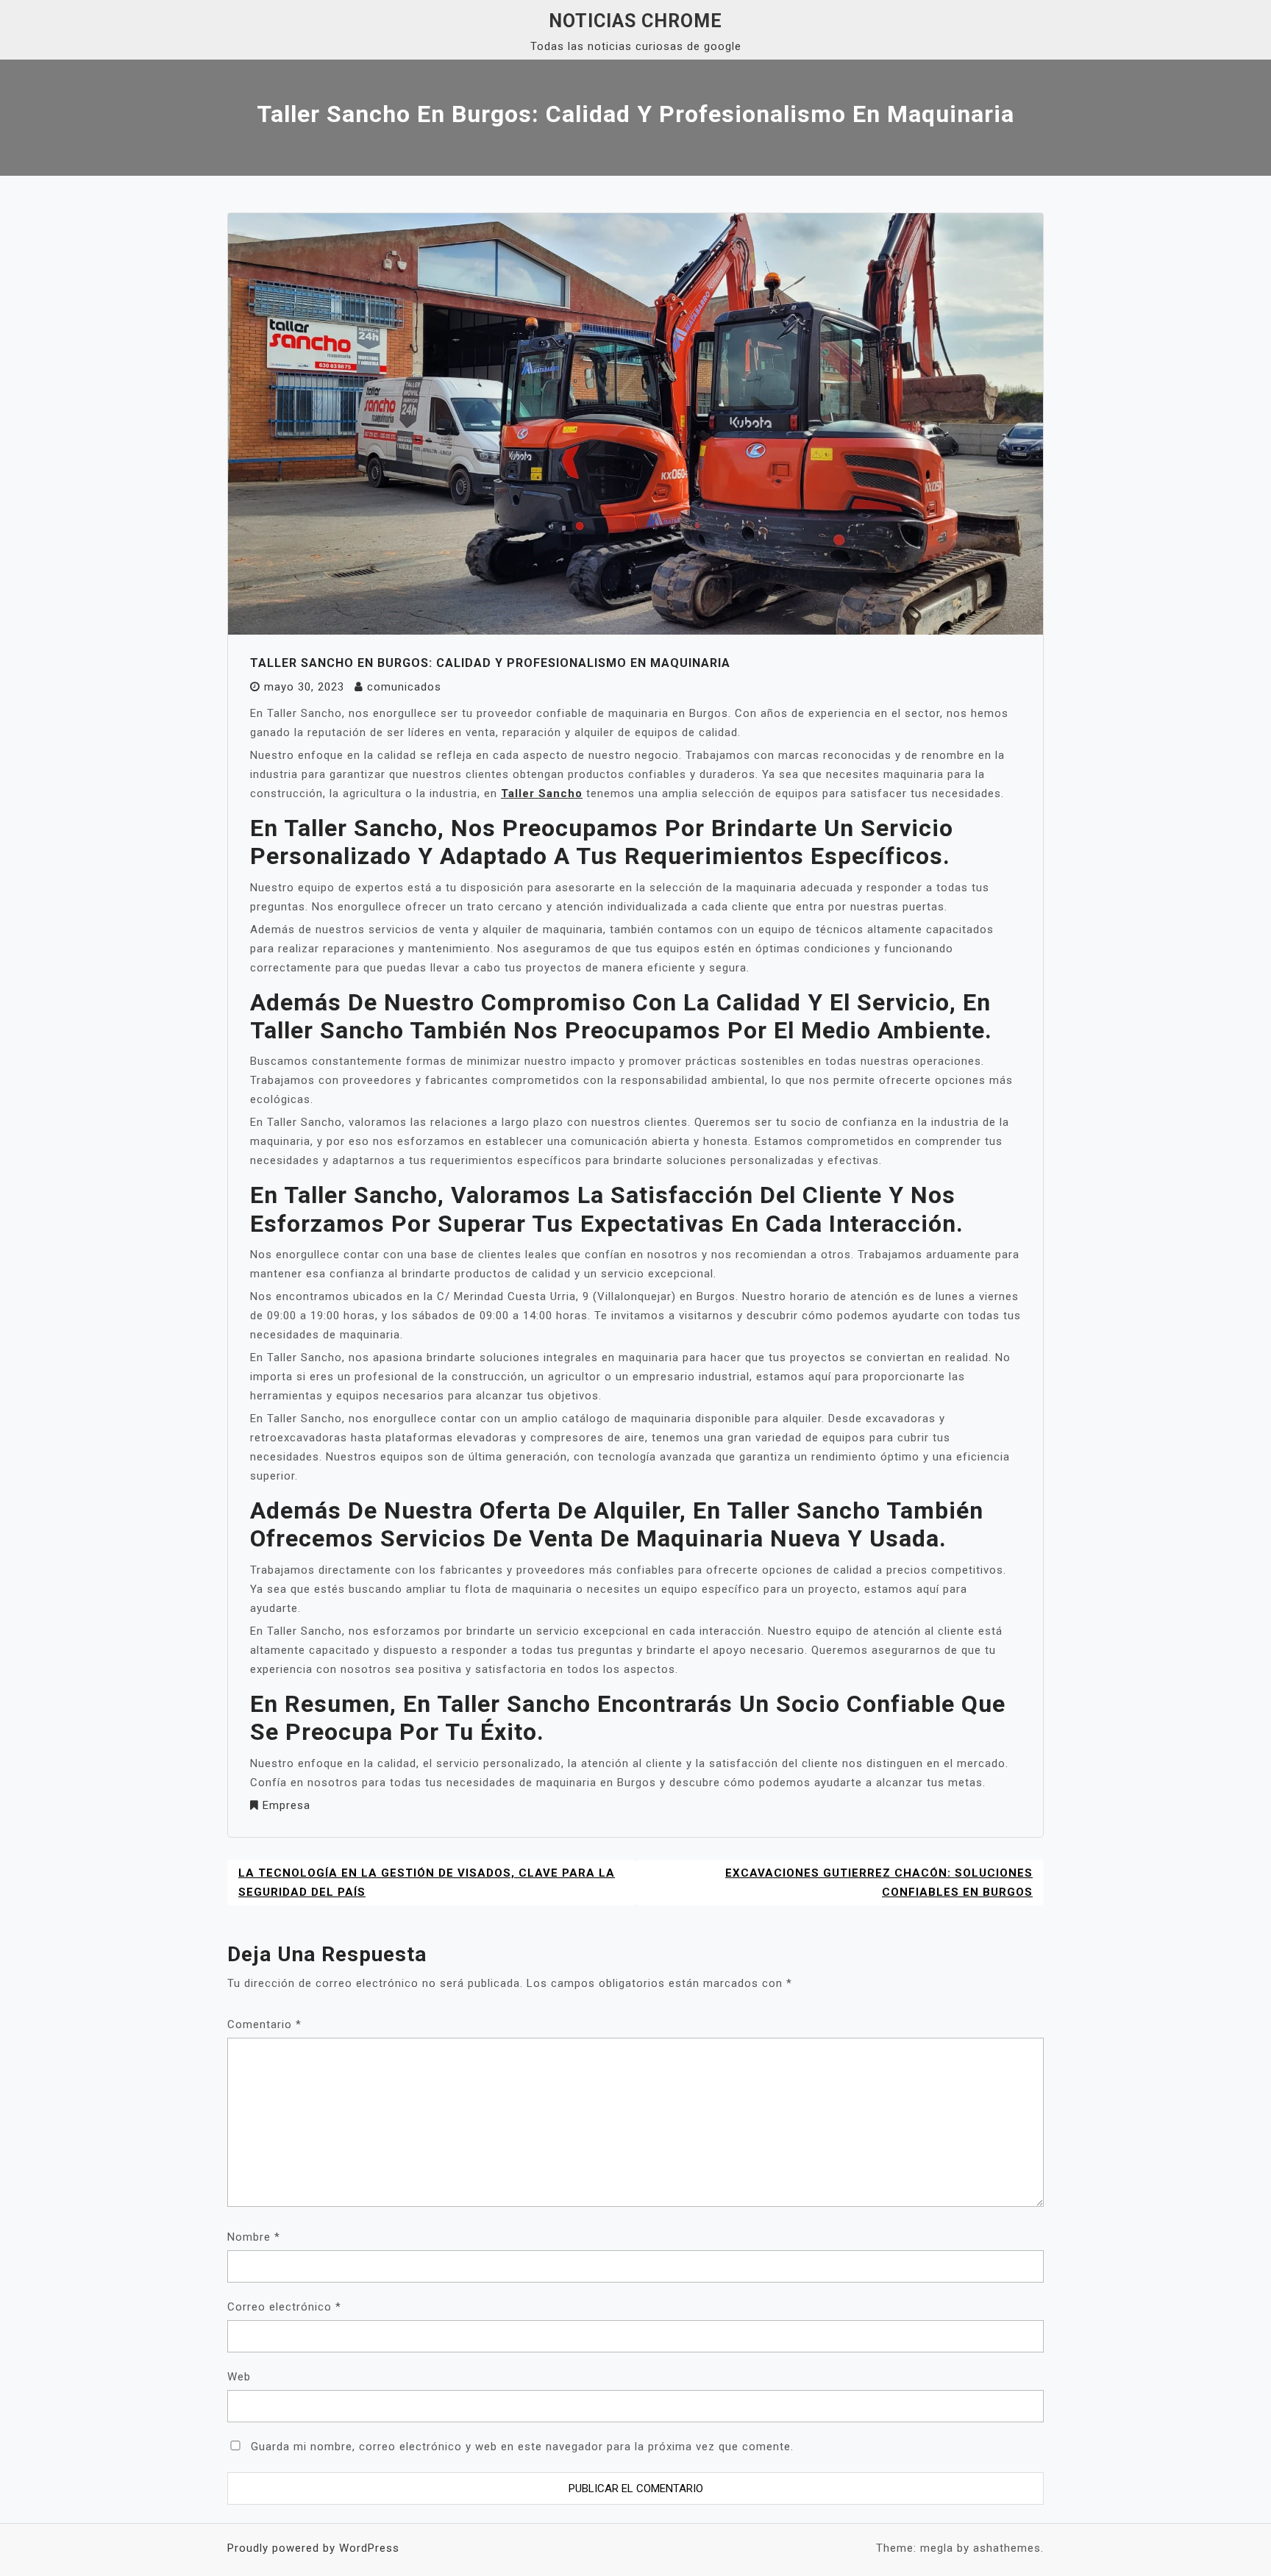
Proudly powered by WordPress (313, 2548)
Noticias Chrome (635, 21)
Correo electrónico (284, 2307)
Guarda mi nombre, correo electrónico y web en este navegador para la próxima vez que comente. (522, 2447)
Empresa (286, 1805)
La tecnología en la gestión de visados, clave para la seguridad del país (427, 1883)
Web (239, 2377)
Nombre (254, 2237)
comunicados (404, 687)
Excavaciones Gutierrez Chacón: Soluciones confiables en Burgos (879, 1883)
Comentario (264, 2024)
